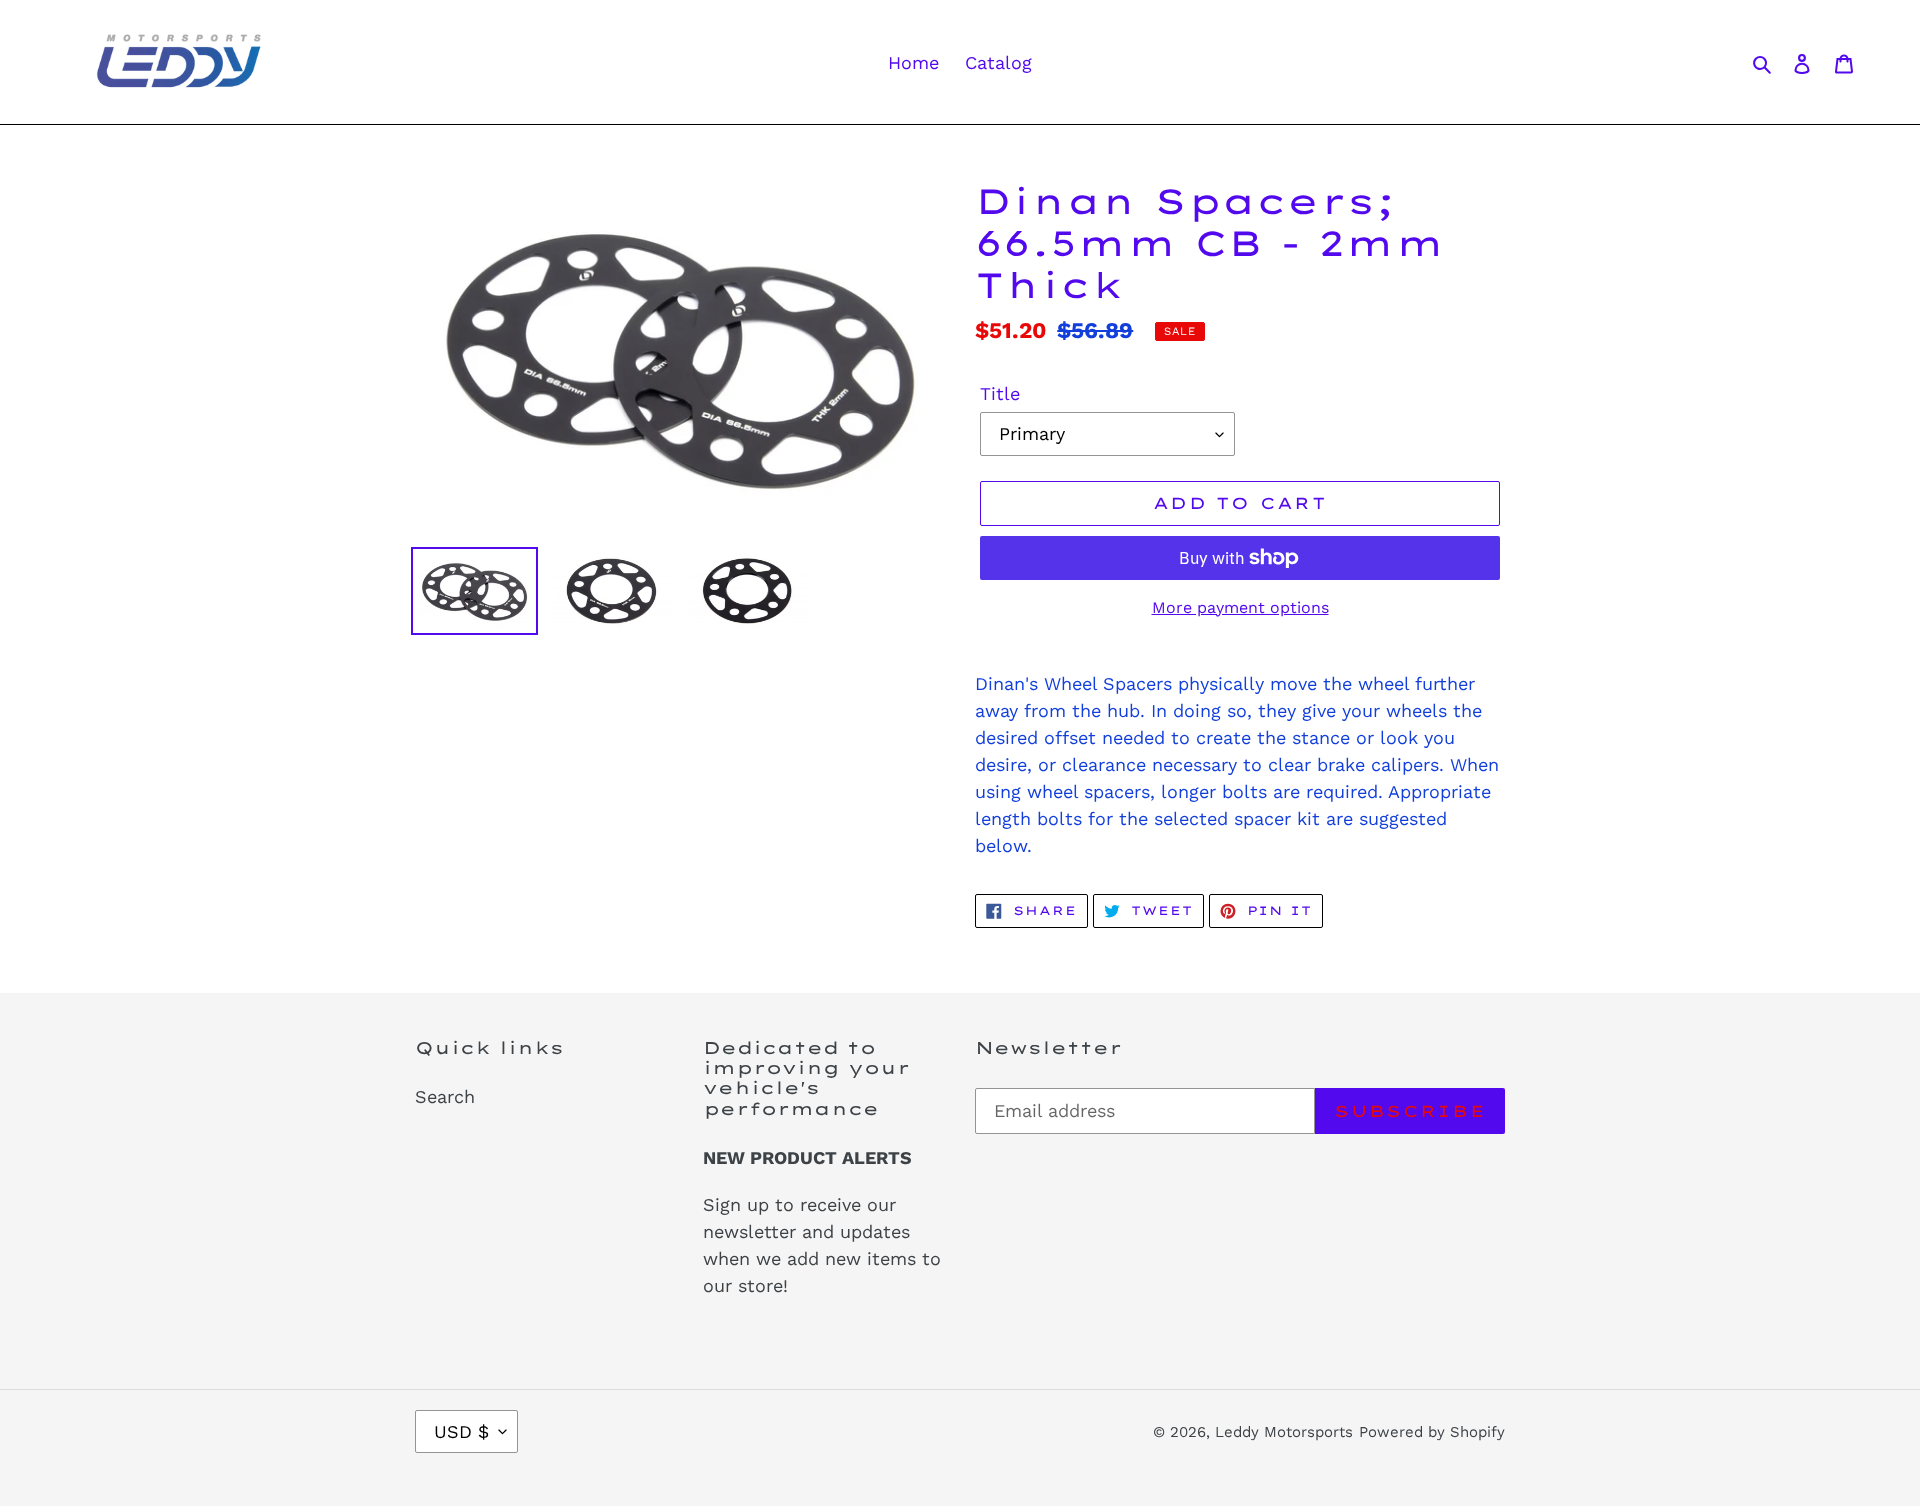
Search (445, 1096)
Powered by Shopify (1432, 1432)
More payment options (1240, 607)
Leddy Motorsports (1284, 1432)
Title (1000, 393)
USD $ (461, 1431)
